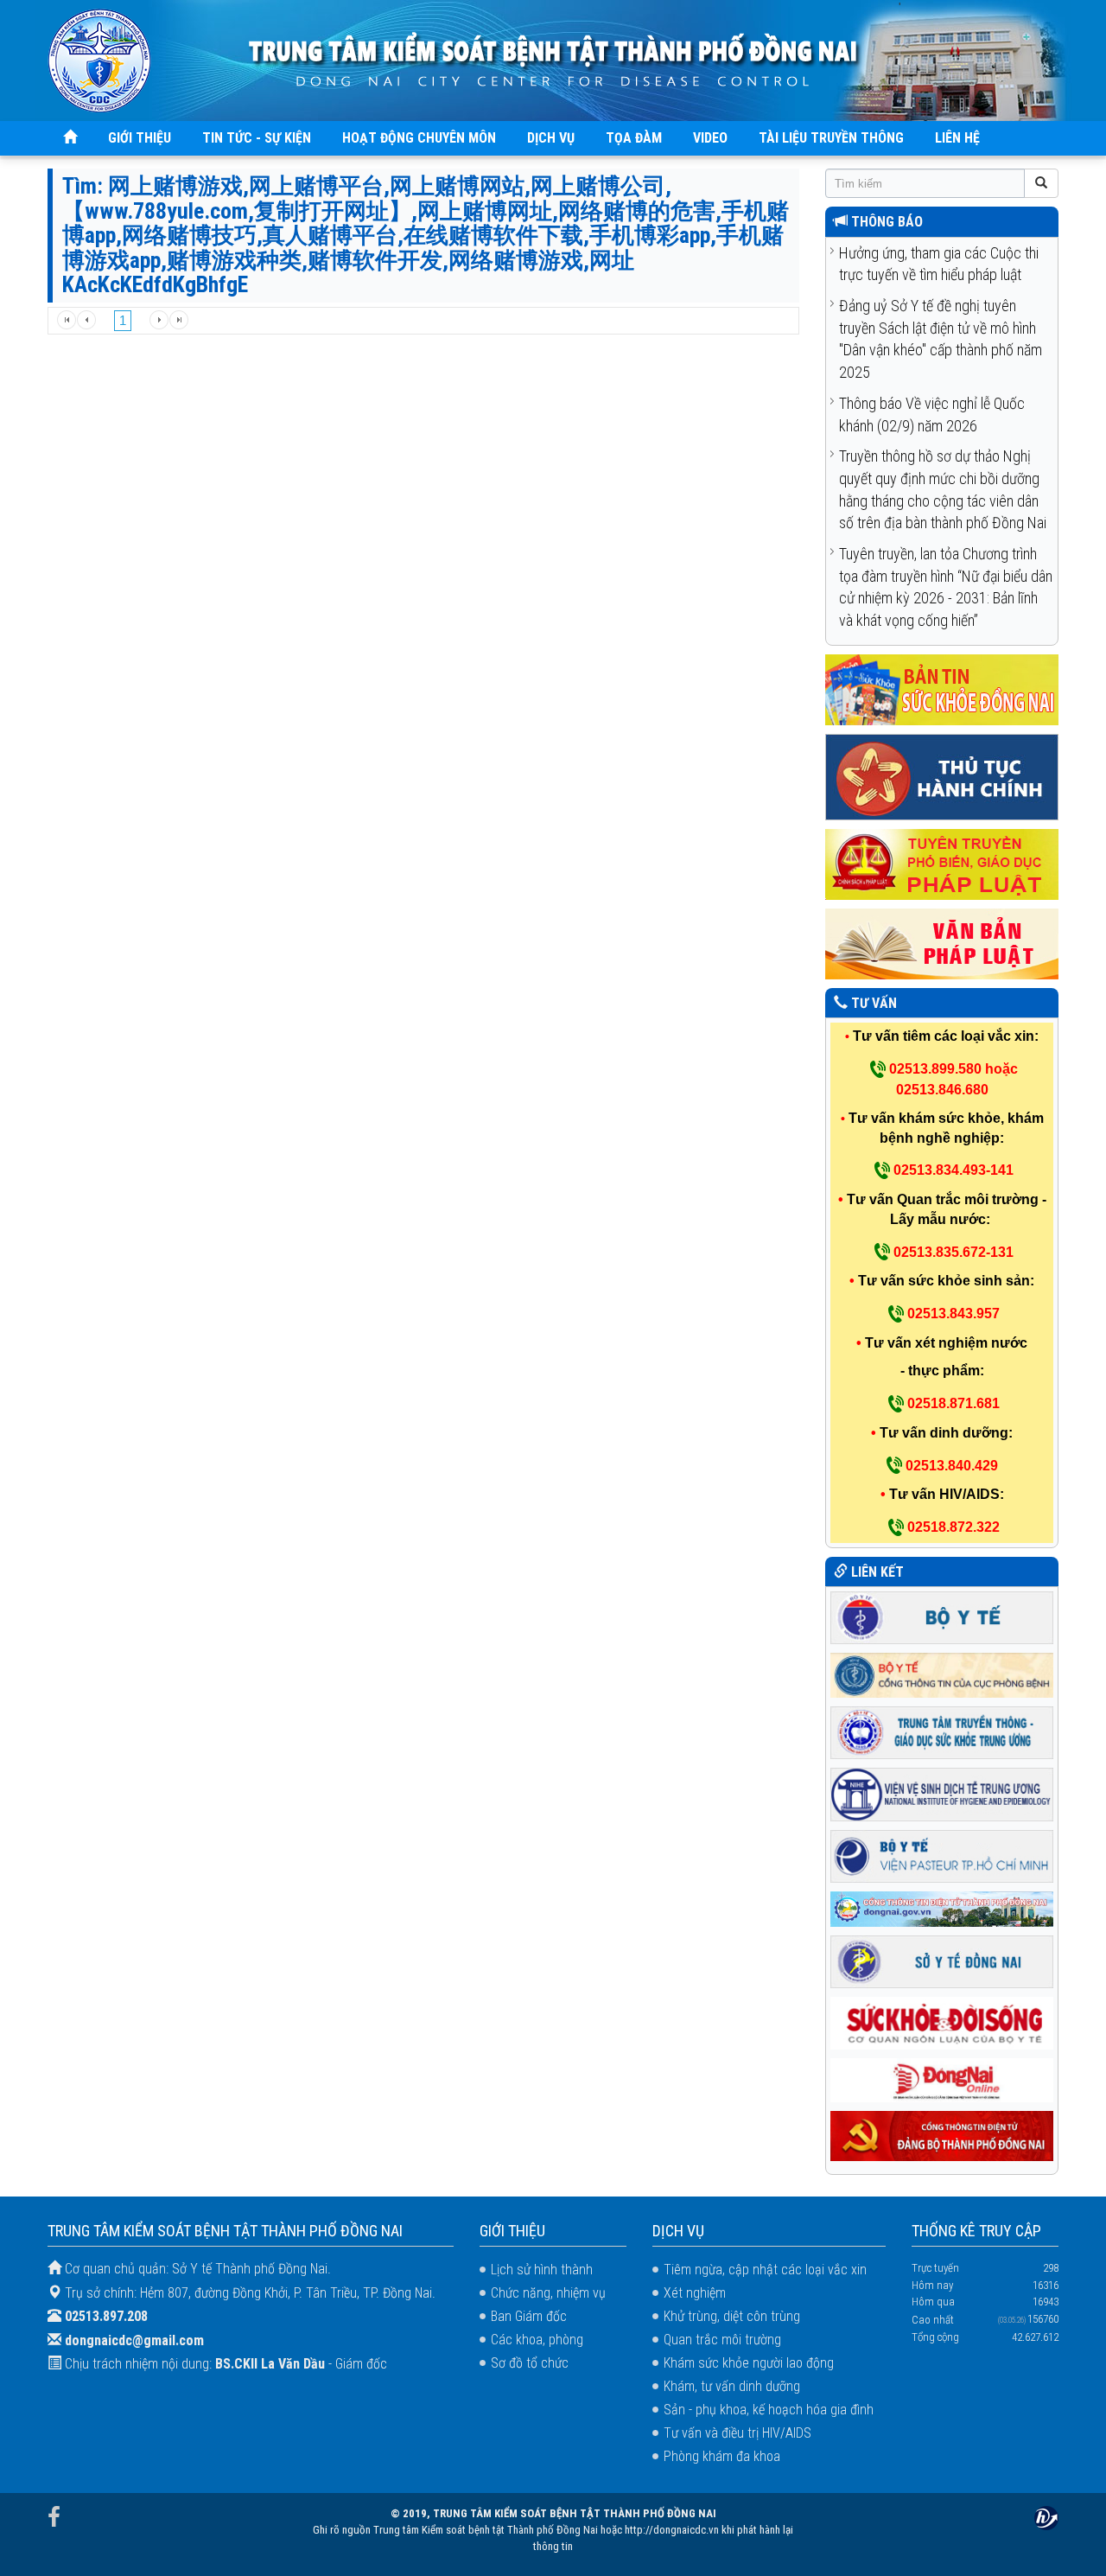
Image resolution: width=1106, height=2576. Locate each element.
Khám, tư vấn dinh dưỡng (732, 2386)
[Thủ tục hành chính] (942, 776)
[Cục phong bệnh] (942, 1674)
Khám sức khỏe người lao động (749, 2363)
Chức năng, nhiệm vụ (548, 2293)
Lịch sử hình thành (542, 2270)
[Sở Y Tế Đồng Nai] (942, 1960)
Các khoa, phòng (537, 2340)
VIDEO (710, 138)
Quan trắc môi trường (722, 2340)
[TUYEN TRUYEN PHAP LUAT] (942, 863)
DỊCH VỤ (551, 138)
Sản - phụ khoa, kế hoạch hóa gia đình (769, 2410)
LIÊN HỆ (957, 138)
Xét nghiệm (695, 2293)
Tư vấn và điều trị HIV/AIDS (737, 2433)
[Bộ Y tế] (942, 1617)
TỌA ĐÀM (634, 138)
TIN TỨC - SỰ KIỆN (257, 138)
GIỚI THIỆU (140, 138)
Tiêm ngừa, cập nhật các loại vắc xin (765, 2270)
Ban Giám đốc (529, 2316)
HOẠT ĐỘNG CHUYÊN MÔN (419, 138)
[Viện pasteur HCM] (942, 1855)
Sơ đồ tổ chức (530, 2363)
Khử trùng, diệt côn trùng (732, 2316)
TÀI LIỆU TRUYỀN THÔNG (831, 138)
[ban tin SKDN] (942, 689)
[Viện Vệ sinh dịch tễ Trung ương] (942, 1793)
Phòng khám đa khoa (722, 2456)
